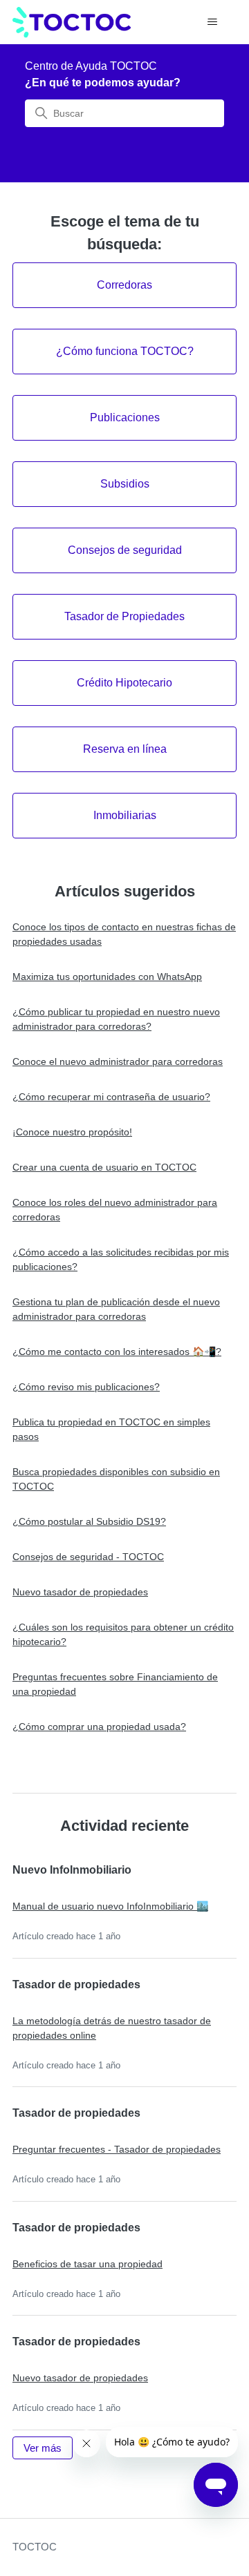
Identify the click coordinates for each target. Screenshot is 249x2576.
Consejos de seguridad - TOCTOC (88, 1557)
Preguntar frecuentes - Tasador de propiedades (117, 2149)
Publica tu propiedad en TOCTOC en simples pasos (111, 1429)
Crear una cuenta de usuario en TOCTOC (104, 1167)
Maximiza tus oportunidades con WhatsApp (107, 977)
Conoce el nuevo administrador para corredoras (118, 1061)
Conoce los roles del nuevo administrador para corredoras (115, 1210)
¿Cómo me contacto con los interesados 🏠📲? (117, 1352)
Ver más (48, 2448)
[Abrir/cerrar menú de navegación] (212, 22)
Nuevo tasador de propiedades (80, 1592)
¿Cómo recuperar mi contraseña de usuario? (111, 1097)
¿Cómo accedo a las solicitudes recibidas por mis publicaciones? (121, 1259)
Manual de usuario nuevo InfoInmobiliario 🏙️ (110, 1906)
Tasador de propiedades (76, 1984)
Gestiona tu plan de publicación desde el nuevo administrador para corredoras (116, 1309)
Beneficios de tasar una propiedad (87, 2264)
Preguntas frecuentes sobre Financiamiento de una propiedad (115, 1684)
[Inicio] (72, 22)
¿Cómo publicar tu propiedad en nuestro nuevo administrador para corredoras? (116, 1019)
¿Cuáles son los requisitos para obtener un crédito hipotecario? (123, 1634)
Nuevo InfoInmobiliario (72, 1870)
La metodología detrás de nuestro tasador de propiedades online (112, 2028)
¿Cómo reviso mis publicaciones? (86, 1387)
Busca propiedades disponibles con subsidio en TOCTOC (116, 1479)
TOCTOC (35, 2547)
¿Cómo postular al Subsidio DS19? (89, 1521)
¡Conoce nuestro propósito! (72, 1132)
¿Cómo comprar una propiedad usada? (99, 1727)
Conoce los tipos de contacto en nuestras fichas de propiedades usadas (124, 934)
